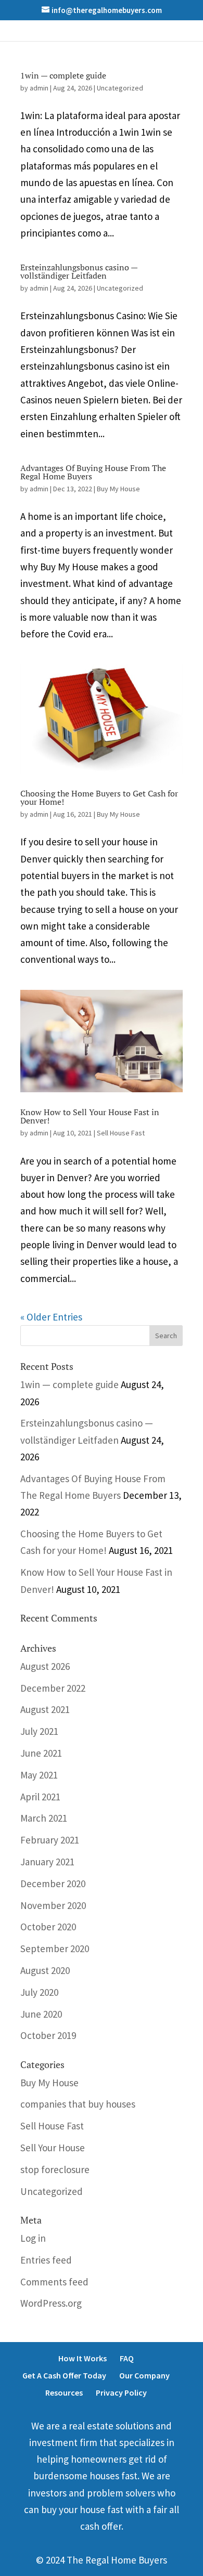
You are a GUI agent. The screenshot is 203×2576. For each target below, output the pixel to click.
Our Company (144, 2375)
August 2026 (45, 1666)
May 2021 (39, 1775)
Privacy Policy (121, 2392)
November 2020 (53, 1905)
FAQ (127, 2358)
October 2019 (48, 2035)
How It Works (83, 2358)
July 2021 (39, 1731)
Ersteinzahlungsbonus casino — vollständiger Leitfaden (79, 271)
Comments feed (54, 2282)
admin (39, 88)
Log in (33, 2238)
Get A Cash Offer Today (64, 2375)
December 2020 (53, 1884)
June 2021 (41, 1753)
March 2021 (44, 1818)
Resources (64, 2392)
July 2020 (39, 1992)
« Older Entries (51, 1317)
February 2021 (50, 1840)
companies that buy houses (78, 2104)
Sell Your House (53, 2148)
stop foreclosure (55, 2169)
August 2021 (45, 1709)
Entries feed (46, 2260)
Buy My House (118, 489)
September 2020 (55, 1949)
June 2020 (41, 2014)
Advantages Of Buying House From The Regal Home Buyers (93, 472)
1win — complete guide (63, 75)
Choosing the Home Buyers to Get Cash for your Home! (99, 797)
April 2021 (40, 1797)
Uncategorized (120, 88)
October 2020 (48, 1927)
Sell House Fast (121, 1133)
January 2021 (47, 1862)
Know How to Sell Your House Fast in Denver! (90, 1116)
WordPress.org (51, 2303)
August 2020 (45, 1970)
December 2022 (53, 1688)
